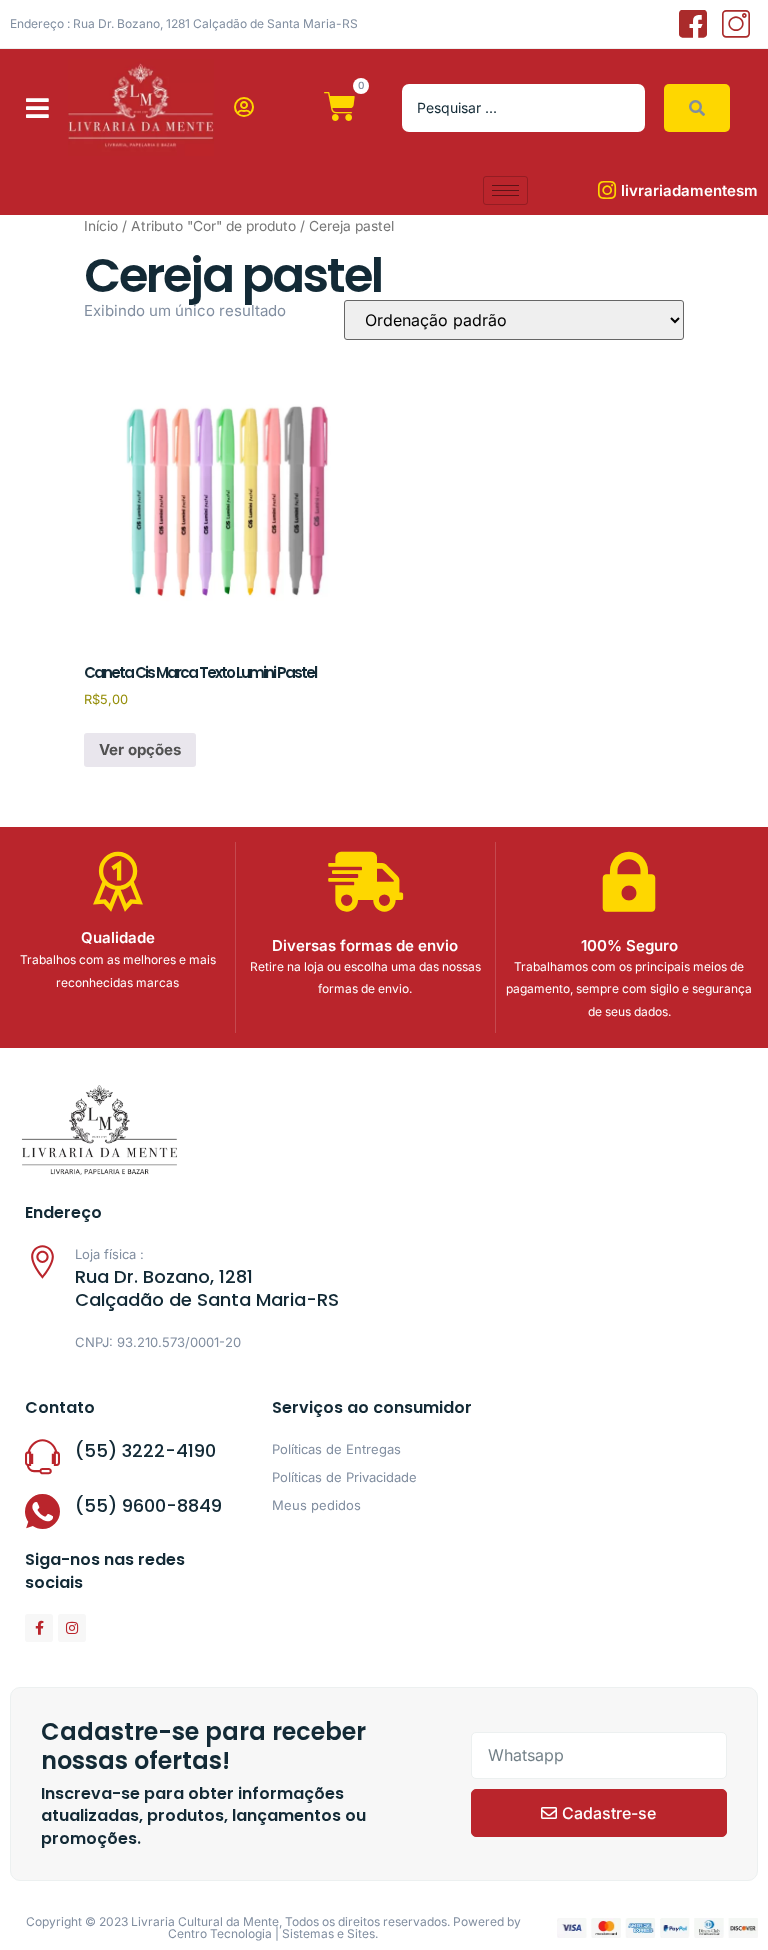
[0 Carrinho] (340, 107)
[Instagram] (72, 1628)
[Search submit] (697, 108)
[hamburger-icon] (505, 190)
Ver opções (140, 749)
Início (101, 226)
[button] (37, 107)
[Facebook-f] (39, 1628)
